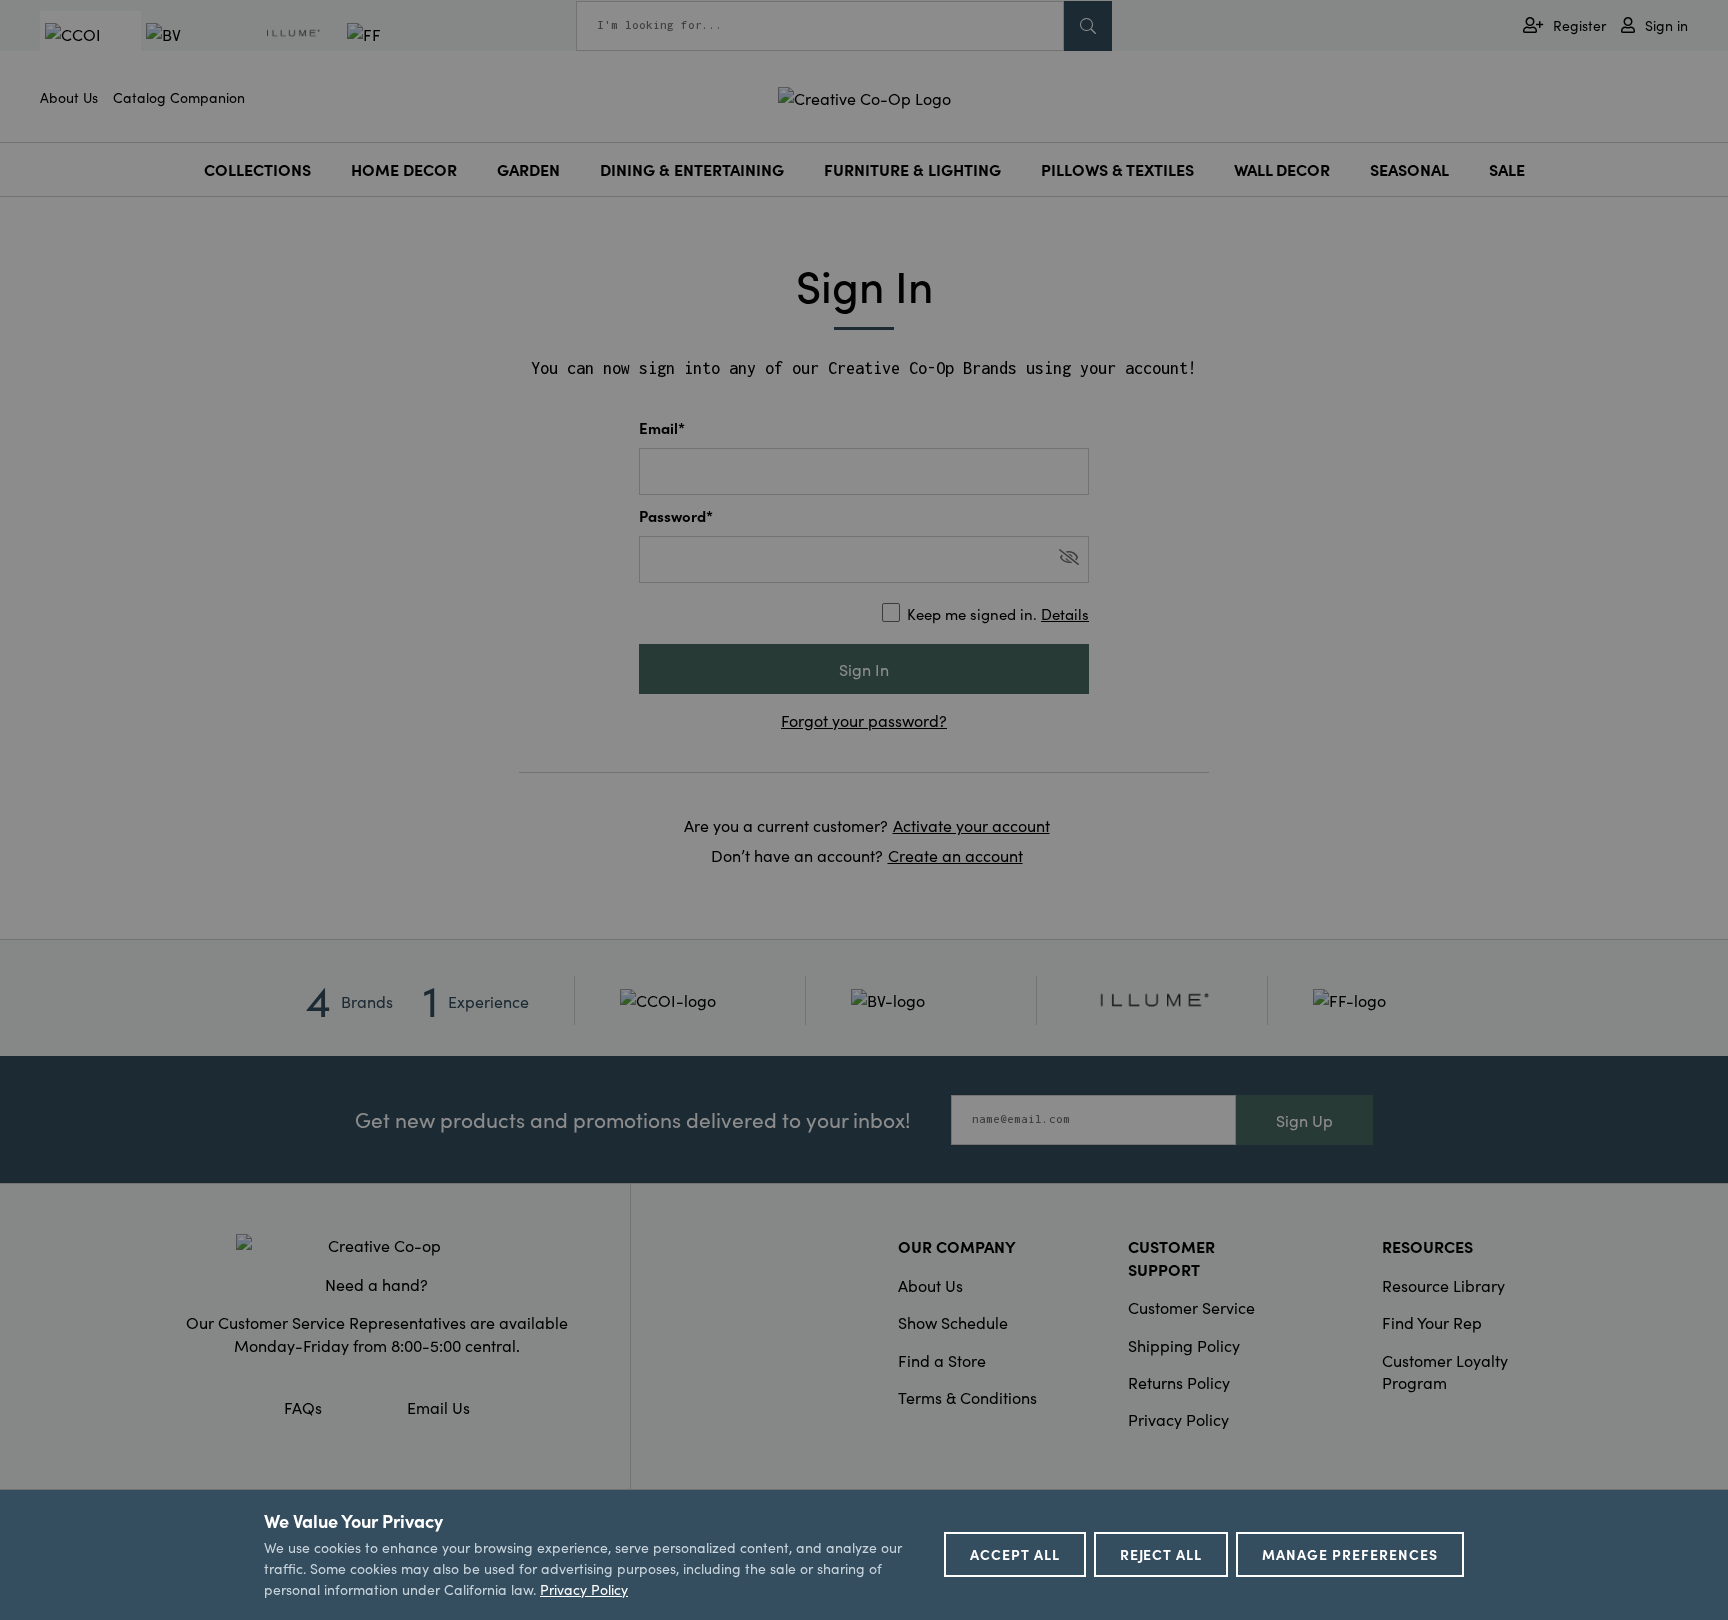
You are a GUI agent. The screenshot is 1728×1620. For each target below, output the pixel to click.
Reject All (1161, 1554)
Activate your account (971, 825)
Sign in (1666, 25)
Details (1065, 613)
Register (1579, 25)
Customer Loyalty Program (1445, 1371)
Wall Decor (1282, 169)
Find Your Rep (1432, 1322)
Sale (1507, 169)
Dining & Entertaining (692, 169)
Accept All (1015, 1554)
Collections (257, 169)
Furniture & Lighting (912, 169)
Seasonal (1409, 169)
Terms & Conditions (967, 1397)
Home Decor (404, 169)
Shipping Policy (1184, 1345)
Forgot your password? (864, 720)
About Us (69, 97)
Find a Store (942, 1360)
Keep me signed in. (998, 613)
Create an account (955, 855)
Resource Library (1443, 1285)
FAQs (303, 1407)
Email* (662, 427)
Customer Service (1191, 1307)
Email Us (438, 1407)
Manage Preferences (1350, 1554)
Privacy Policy (1178, 1419)
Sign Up (1304, 1120)
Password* (676, 515)
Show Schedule (953, 1322)
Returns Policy (1179, 1382)
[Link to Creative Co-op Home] (377, 1245)
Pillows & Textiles (1117, 169)
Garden (528, 169)
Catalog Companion (179, 97)
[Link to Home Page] (864, 95)
